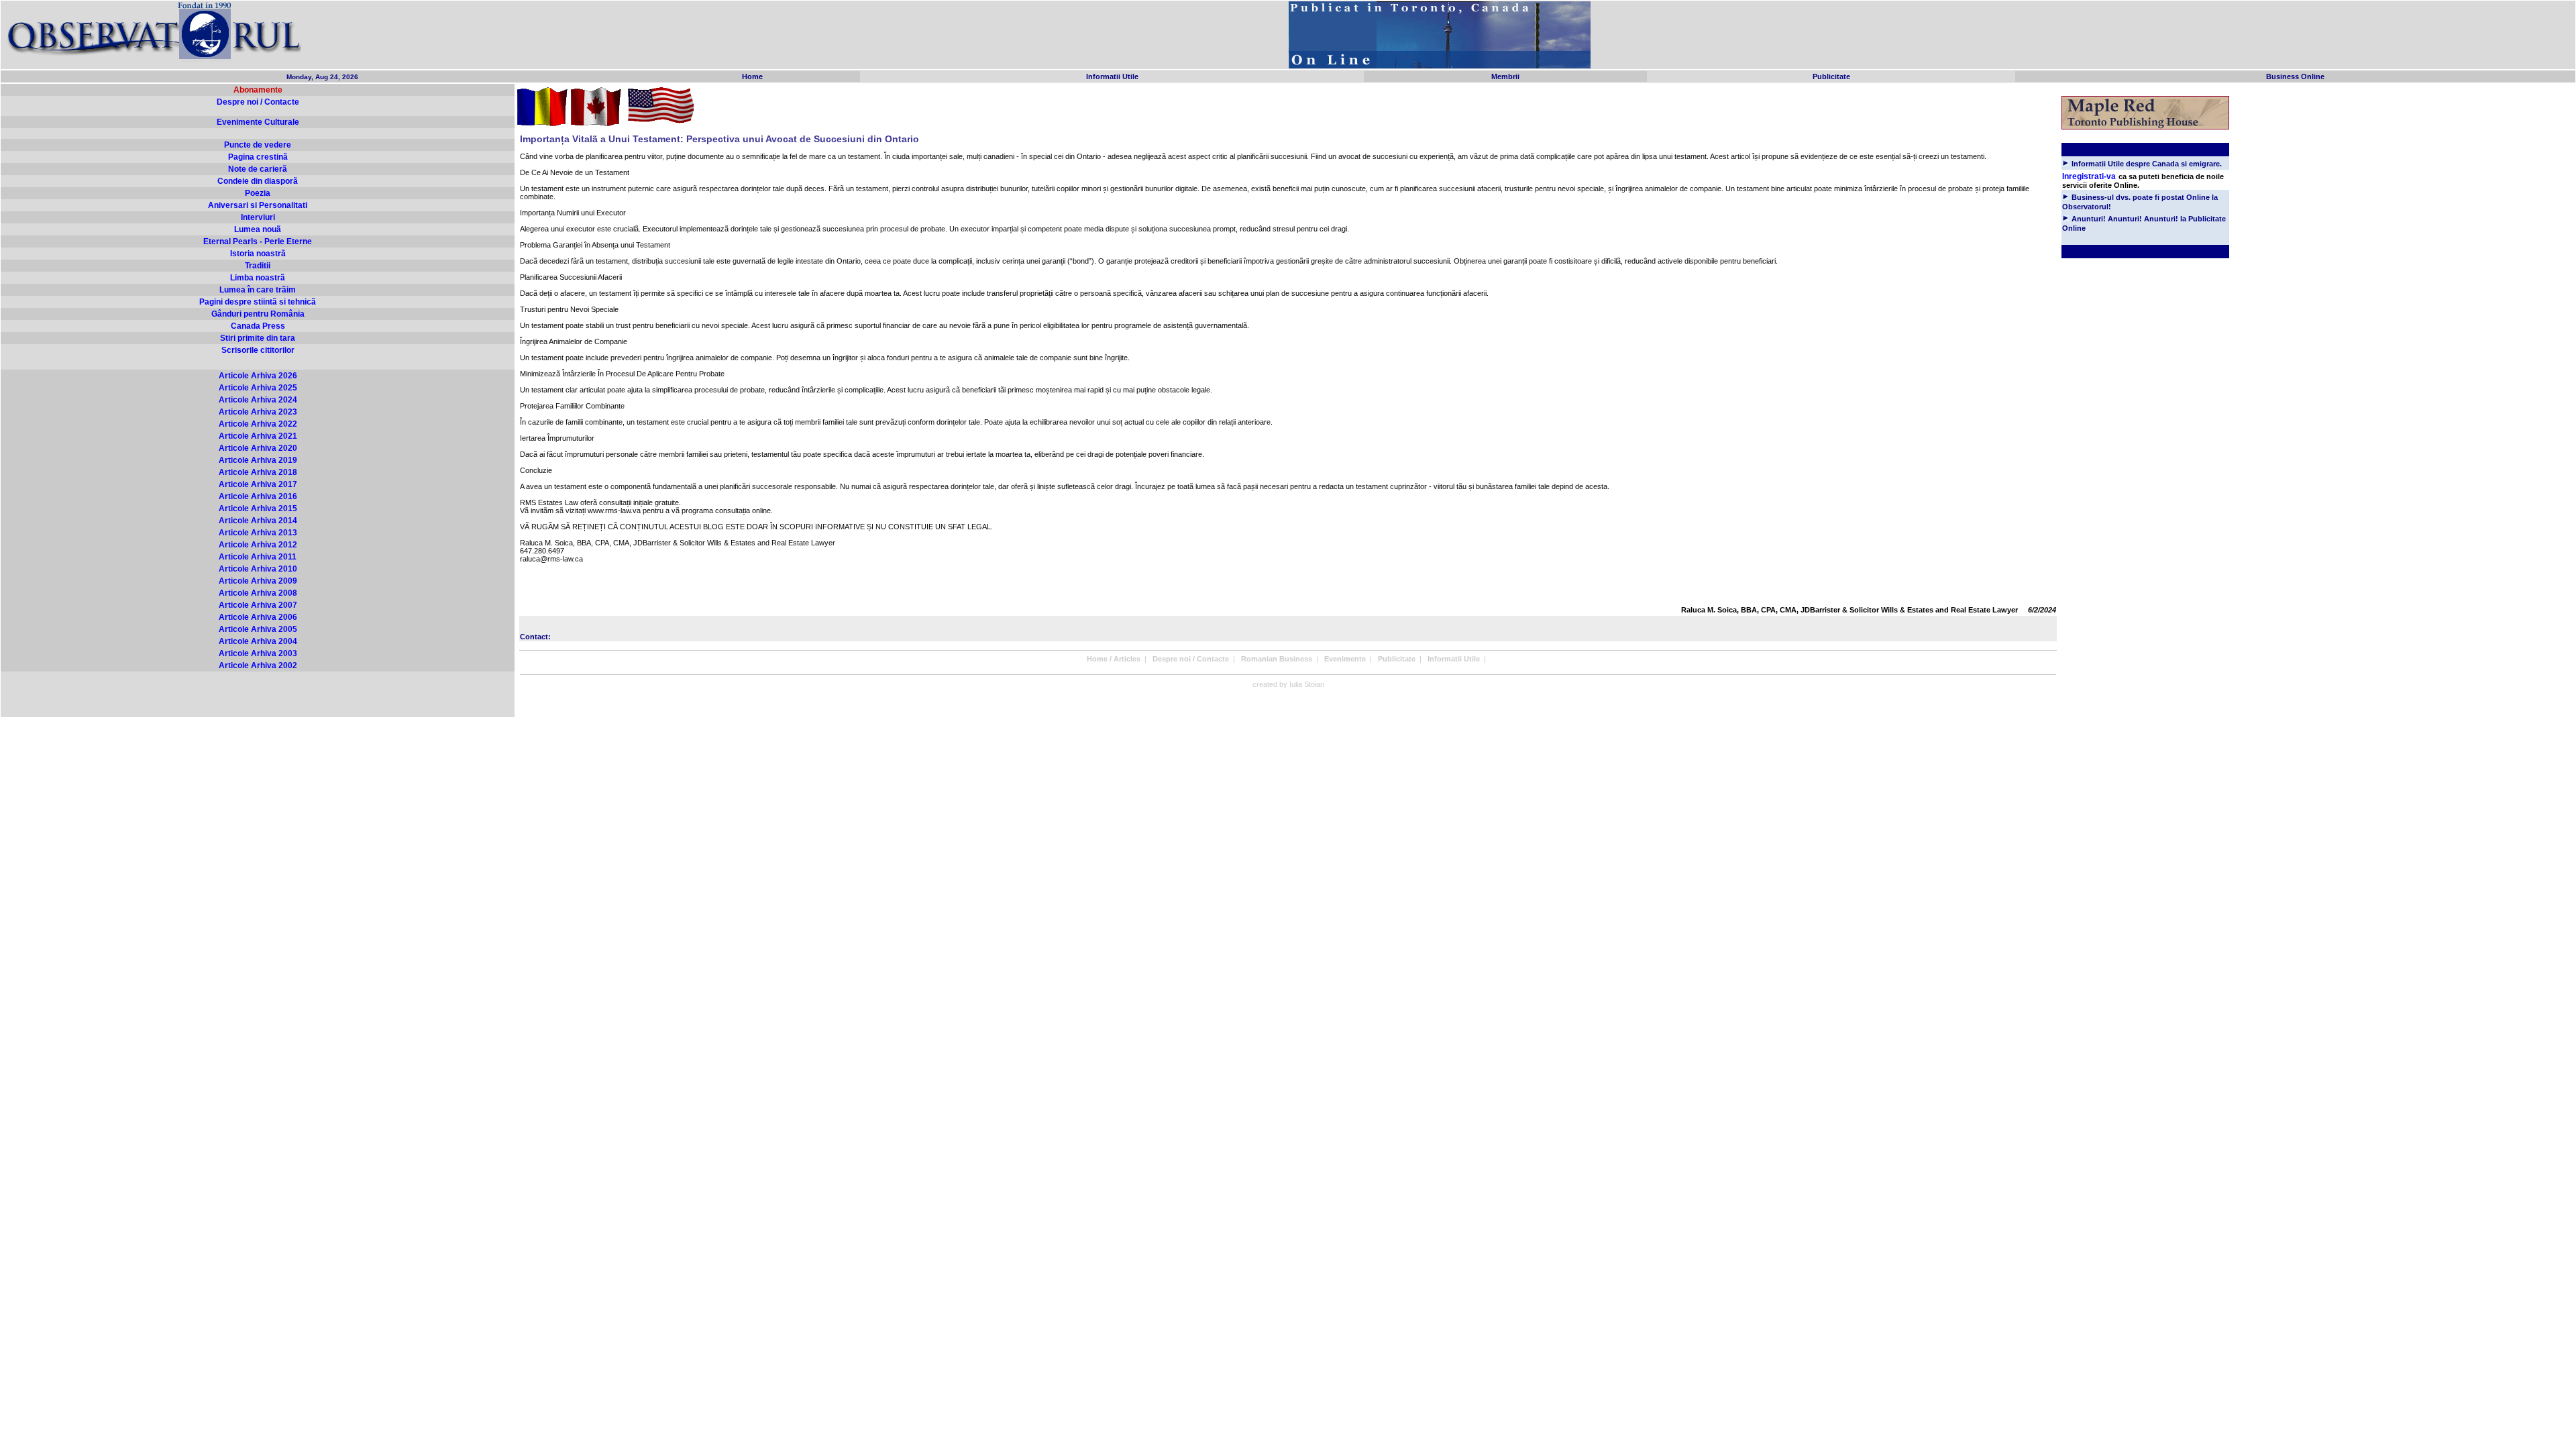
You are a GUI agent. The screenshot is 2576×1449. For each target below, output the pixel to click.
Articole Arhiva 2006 (258, 617)
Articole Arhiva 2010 (258, 569)
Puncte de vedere (258, 145)
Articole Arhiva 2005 (258, 629)
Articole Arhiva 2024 (258, 400)
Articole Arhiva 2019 (258, 460)
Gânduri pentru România (258, 314)
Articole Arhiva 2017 (258, 484)
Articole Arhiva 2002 (258, 665)
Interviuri (258, 217)
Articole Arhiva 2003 (258, 653)
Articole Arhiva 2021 (258, 436)
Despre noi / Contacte (258, 102)
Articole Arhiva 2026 (258, 376)
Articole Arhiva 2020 (258, 448)
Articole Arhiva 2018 (258, 472)
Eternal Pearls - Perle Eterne (258, 241)
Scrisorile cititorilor (258, 350)
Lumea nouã (258, 229)
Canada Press (258, 326)
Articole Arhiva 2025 (258, 388)
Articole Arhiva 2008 (258, 593)
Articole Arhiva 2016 (258, 496)
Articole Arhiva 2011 (258, 557)
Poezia (258, 193)
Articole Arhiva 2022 (258, 424)
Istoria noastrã (258, 254)
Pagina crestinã (258, 157)
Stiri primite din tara (258, 338)
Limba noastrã (258, 278)
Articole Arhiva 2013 (258, 533)
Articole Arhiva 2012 (258, 545)
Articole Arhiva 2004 (258, 641)
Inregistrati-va (2089, 176)
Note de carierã (258, 169)
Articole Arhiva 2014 (258, 521)
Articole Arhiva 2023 (258, 412)
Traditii (258, 266)
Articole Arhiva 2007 (258, 605)
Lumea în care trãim (258, 290)
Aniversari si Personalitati (258, 205)
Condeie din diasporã (258, 181)
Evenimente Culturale (258, 122)
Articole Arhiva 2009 (258, 581)
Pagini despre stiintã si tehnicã (258, 302)
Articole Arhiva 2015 (258, 508)
